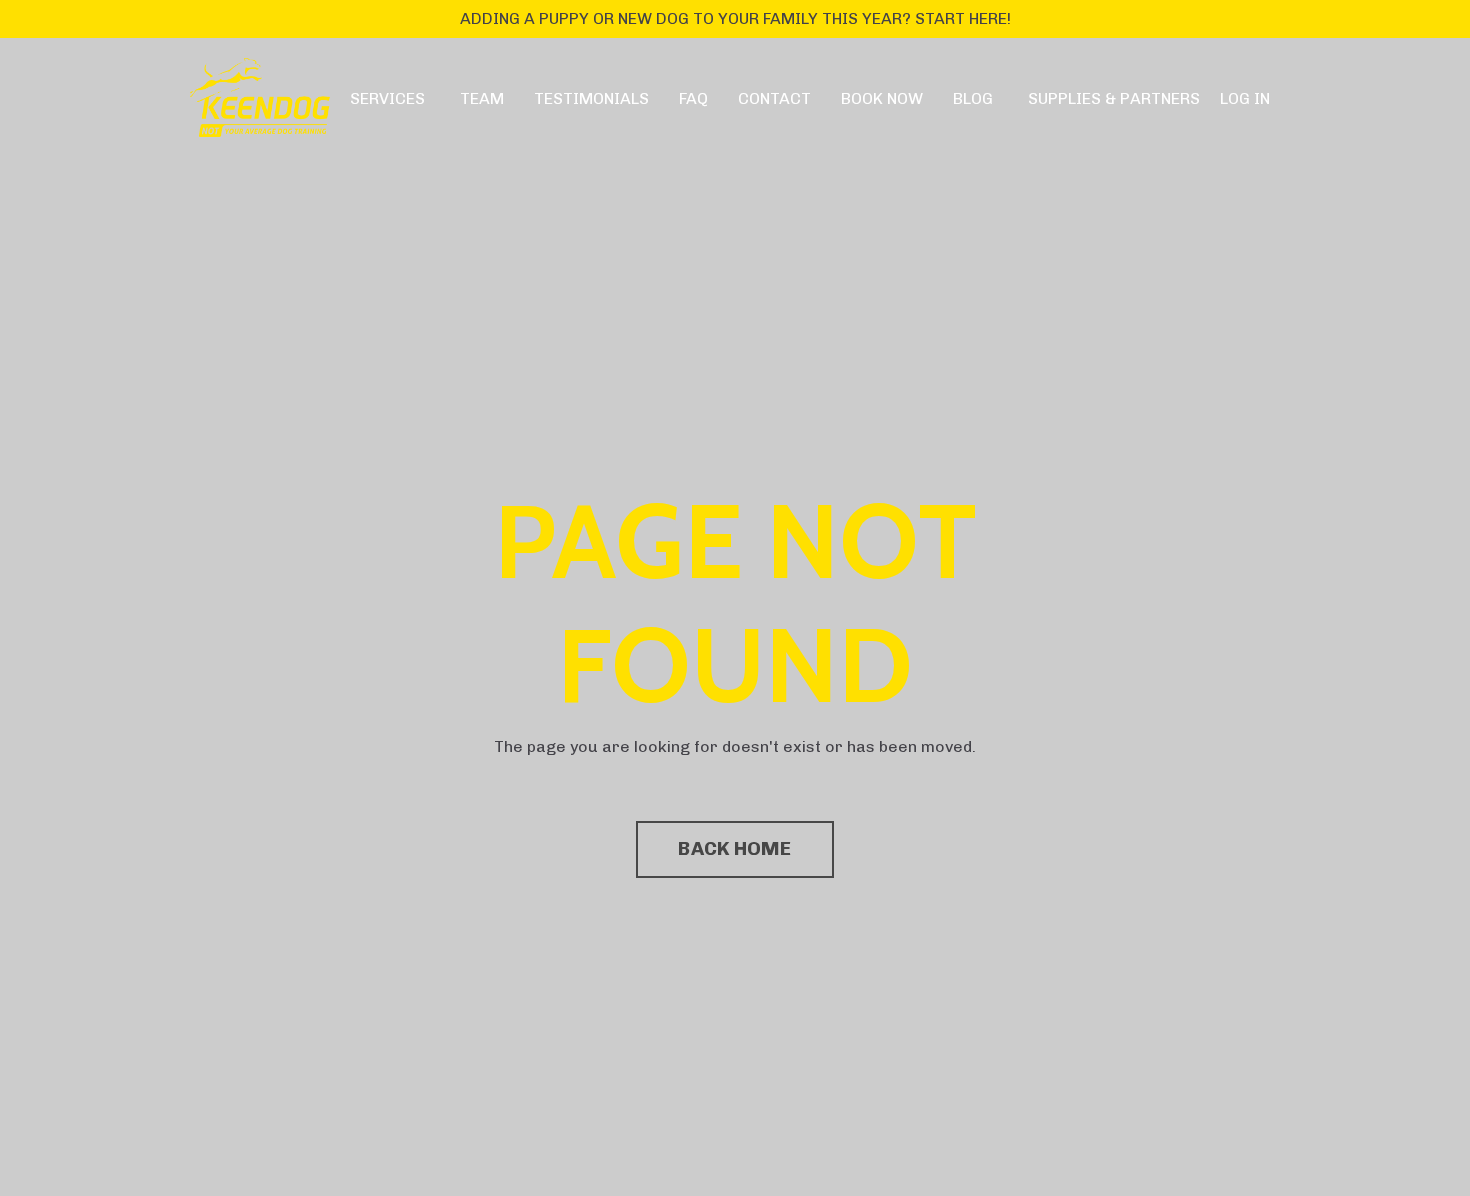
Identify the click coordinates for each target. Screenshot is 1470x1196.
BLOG (973, 98)
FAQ (693, 98)
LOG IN (1245, 98)
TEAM (482, 98)
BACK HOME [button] (734, 848)
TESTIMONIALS (591, 98)
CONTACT (774, 98)
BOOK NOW (882, 98)
